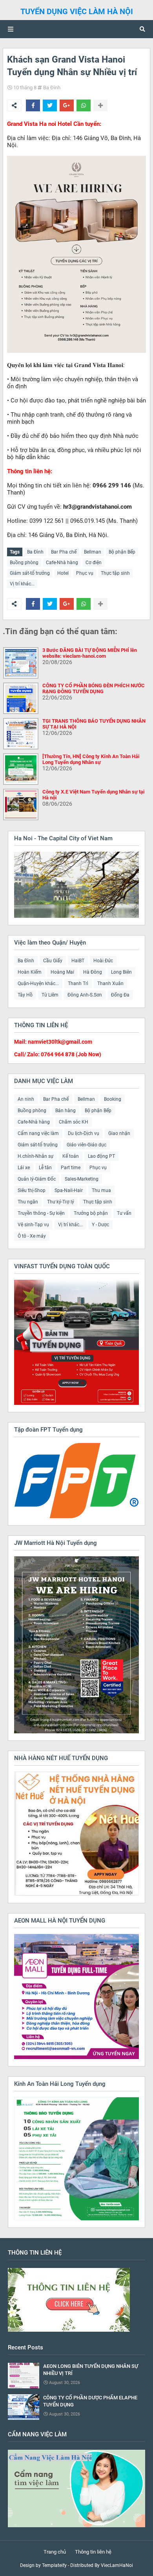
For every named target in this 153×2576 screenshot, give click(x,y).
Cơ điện (94, 563)
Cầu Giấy (53, 961)
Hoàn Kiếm (30, 972)
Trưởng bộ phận (91, 1213)
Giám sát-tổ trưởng (30, 573)
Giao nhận (119, 1133)
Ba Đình (52, 88)
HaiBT (78, 961)
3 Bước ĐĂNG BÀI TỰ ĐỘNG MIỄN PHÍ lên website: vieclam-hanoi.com (90, 653)
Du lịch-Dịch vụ (84, 1133)
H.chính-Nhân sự (36, 1156)
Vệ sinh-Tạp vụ (33, 1225)
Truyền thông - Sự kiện (41, 1213)
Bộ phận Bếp (122, 552)
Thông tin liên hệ (93, 2552)
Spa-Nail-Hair (69, 1190)
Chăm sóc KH (74, 1122)
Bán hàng (66, 1111)
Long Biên (121, 972)
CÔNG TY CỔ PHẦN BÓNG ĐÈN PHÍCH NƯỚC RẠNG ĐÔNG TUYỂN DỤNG (94, 688)
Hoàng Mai (62, 972)
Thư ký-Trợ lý (61, 1202)
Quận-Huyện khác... (38, 984)
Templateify (54, 2565)
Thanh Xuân (110, 984)
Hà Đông (93, 972)
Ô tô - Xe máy (32, 1236)
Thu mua (101, 1190)
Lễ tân (45, 1168)
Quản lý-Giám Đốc (37, 1179)
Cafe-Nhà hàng (62, 563)
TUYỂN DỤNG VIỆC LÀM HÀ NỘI (77, 11)
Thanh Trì (78, 984)
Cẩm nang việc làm (38, 1133)
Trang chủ (55, 2552)
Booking (113, 1099)
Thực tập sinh (115, 573)
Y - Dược (100, 1225)
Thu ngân (28, 1202)
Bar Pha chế (64, 552)
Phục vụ (85, 573)
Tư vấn (124, 1213)
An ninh (26, 1099)
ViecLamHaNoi (117, 2565)
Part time (71, 1168)
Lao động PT (101, 1156)
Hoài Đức (103, 961)
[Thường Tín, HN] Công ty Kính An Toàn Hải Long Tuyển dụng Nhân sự (91, 759)
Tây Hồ (25, 995)
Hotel (63, 573)
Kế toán (71, 1156)
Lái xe (24, 1168)
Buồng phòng (24, 563)
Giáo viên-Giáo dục (87, 1145)
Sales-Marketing (82, 1179)
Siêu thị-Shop (32, 1190)
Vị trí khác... (22, 584)
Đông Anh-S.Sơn (85, 995)
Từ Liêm (50, 995)
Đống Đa (120, 995)
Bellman (93, 552)
